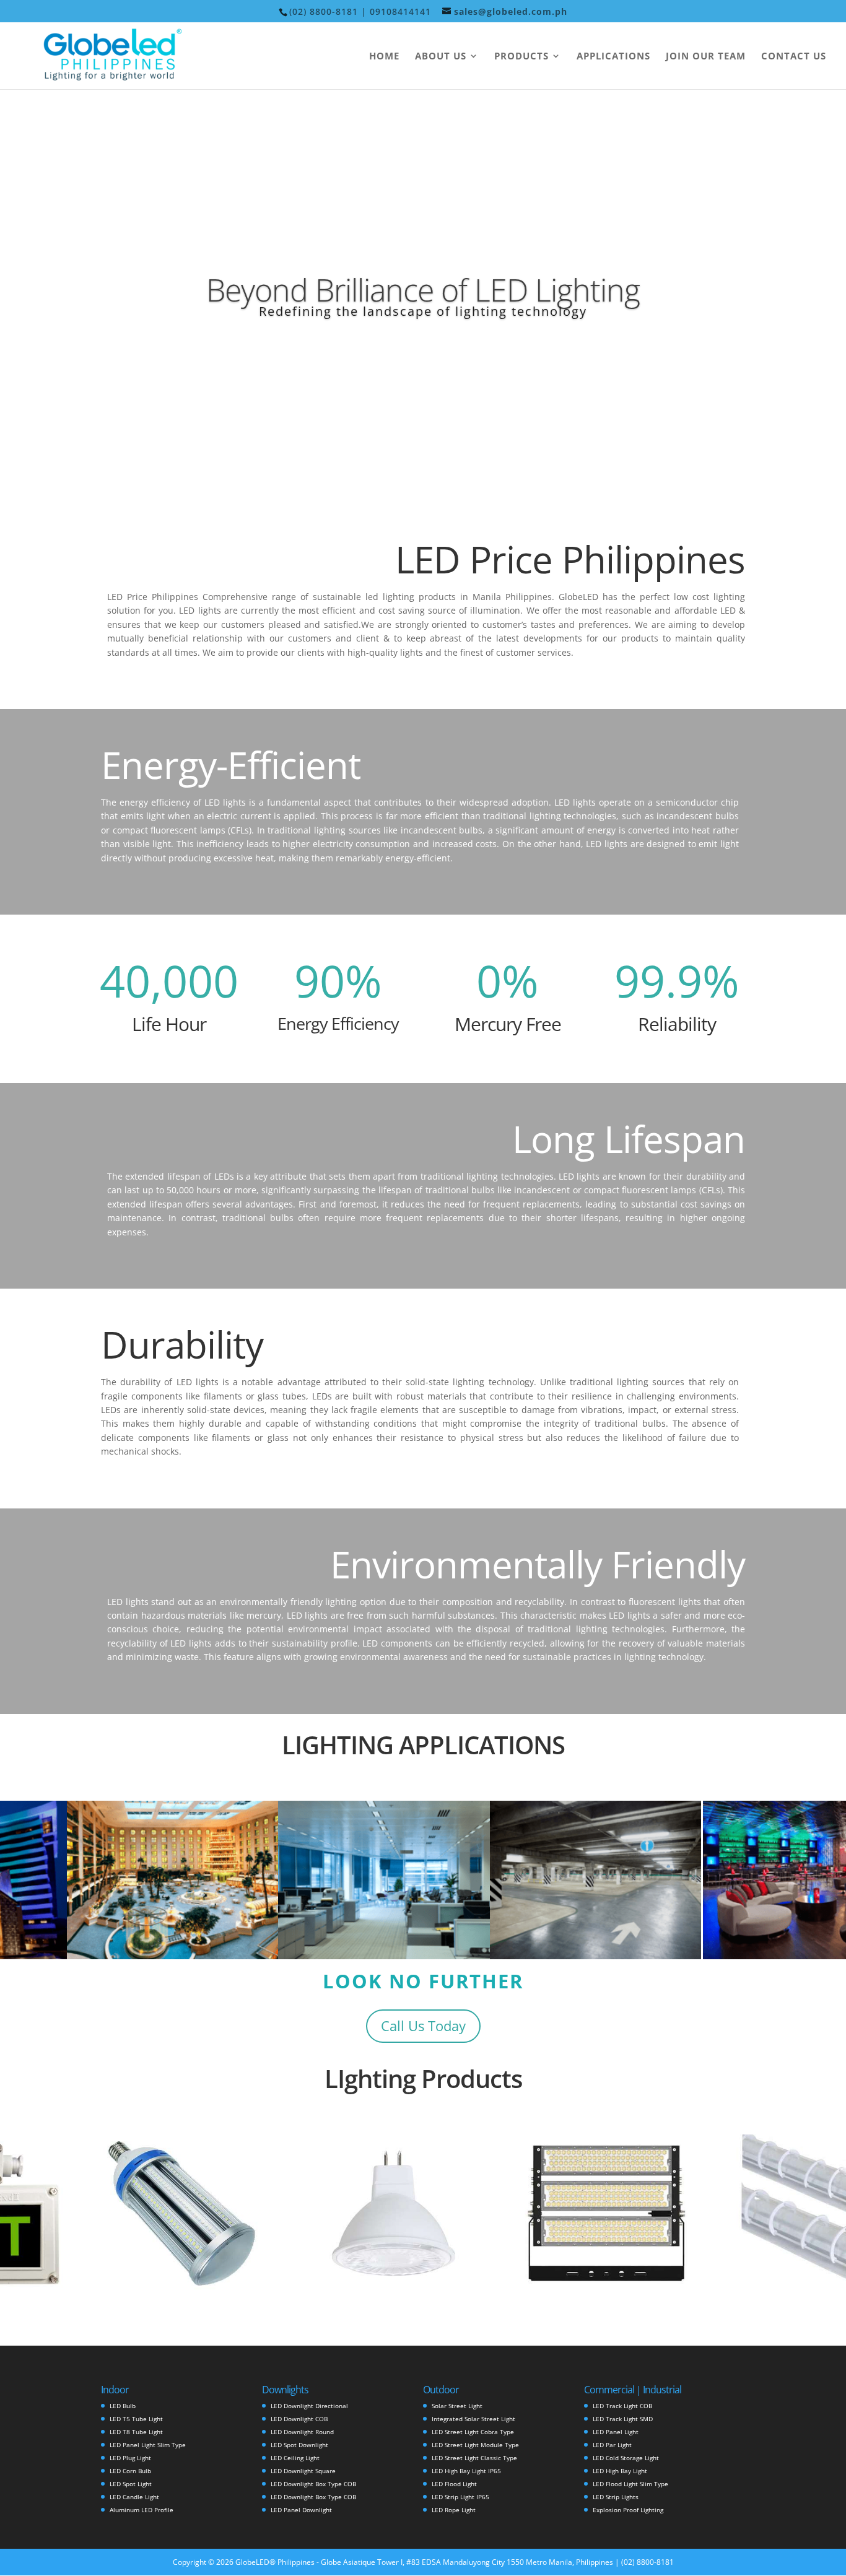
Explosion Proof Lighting (628, 2510)
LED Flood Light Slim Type (630, 2484)
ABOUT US (441, 57)
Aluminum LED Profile (142, 2510)
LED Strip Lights (616, 2497)
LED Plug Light (130, 2458)
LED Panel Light (616, 2432)
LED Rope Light (454, 2510)
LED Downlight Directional (309, 2406)
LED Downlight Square (303, 2471)
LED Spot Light (131, 2484)
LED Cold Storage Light (626, 2458)
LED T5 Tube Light (136, 2419)
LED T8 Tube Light (136, 2432)
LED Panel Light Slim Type (148, 2445)
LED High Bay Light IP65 (466, 2471)
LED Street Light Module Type (475, 2445)
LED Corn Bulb (130, 2471)
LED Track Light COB (622, 2406)
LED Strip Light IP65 (460, 2497)
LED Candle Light (134, 2497)
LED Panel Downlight (301, 2510)
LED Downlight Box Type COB (313, 2484)
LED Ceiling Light (295, 2458)
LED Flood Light (454, 2484)
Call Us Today (423, 2026)
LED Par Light (612, 2445)
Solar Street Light (457, 2406)
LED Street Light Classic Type (474, 2458)
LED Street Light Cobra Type (473, 2432)
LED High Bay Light (620, 2471)
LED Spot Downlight (299, 2445)
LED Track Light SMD (623, 2419)
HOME (384, 57)
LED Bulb (123, 2406)
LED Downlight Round (302, 2432)
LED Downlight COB (299, 2419)
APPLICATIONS (613, 57)
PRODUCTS (521, 57)
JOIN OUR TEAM (706, 57)
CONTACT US (794, 57)
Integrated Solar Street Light (473, 2419)
